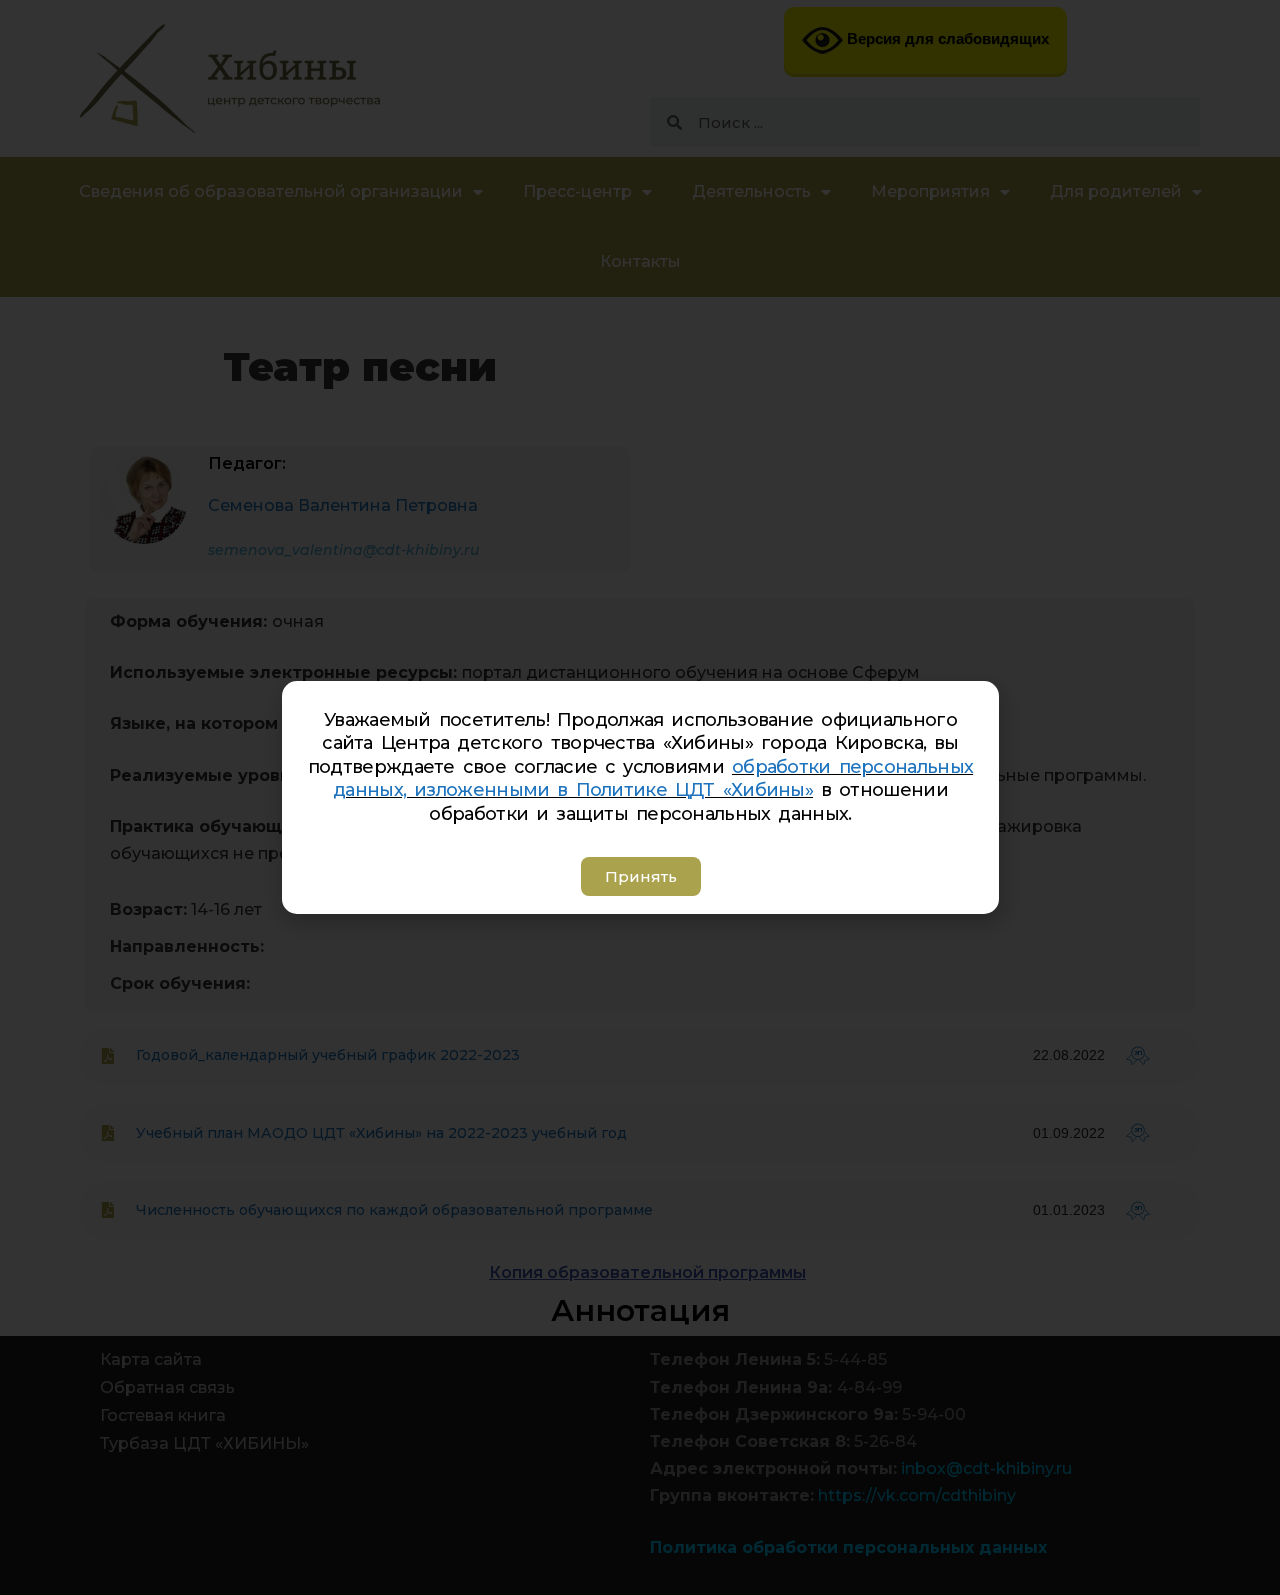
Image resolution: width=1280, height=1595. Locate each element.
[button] (640, 876)
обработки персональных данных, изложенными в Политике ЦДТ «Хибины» (653, 778)
